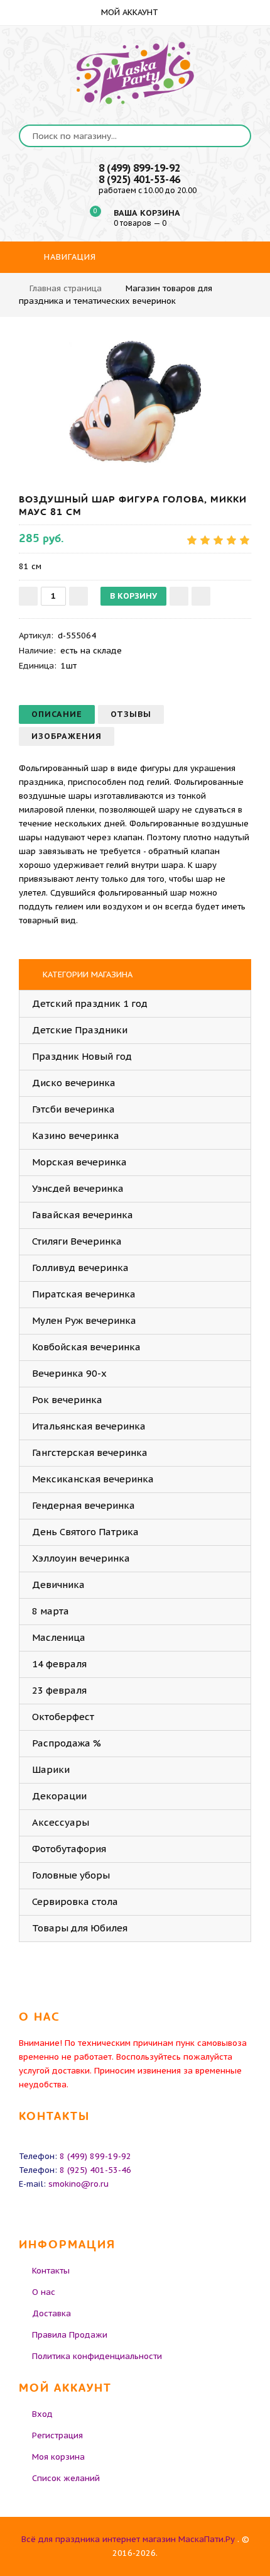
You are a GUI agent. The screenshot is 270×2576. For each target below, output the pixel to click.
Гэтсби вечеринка (73, 1109)
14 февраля (59, 1664)
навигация (68, 257)
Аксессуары (61, 1822)
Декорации (59, 1796)
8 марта (51, 1611)
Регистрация (57, 2435)
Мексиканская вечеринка (93, 1479)
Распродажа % (67, 1743)
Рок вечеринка (67, 1400)
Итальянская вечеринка (89, 1426)
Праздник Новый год (82, 1056)
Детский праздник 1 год (90, 1003)
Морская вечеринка (79, 1162)
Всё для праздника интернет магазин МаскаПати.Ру (128, 2539)
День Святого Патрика (85, 1532)
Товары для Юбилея (80, 1928)
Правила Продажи (70, 2335)
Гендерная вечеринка (84, 1505)
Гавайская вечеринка (83, 1215)
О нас (44, 2292)
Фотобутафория (69, 1849)
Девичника (58, 1585)
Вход (42, 2414)
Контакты (51, 2271)
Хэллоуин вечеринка (81, 1558)
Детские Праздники (80, 1030)
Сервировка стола (75, 1901)
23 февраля (59, 1690)
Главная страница (66, 288)
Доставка (51, 2313)
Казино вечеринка (76, 1135)
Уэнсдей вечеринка (78, 1188)
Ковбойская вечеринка (86, 1347)
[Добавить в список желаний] (179, 596)
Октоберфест (63, 1717)
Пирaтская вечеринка (84, 1294)
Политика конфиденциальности (97, 2356)
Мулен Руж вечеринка (84, 1320)
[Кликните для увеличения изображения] (135, 402)
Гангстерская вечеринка (90, 1452)
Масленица (59, 1637)
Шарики (51, 1769)
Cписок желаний (66, 2478)
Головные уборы (71, 1875)
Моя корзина (58, 2457)
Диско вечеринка (74, 1083)
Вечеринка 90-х (69, 1373)
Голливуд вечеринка (80, 1268)
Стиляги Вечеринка (77, 1241)
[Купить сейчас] (201, 596)
